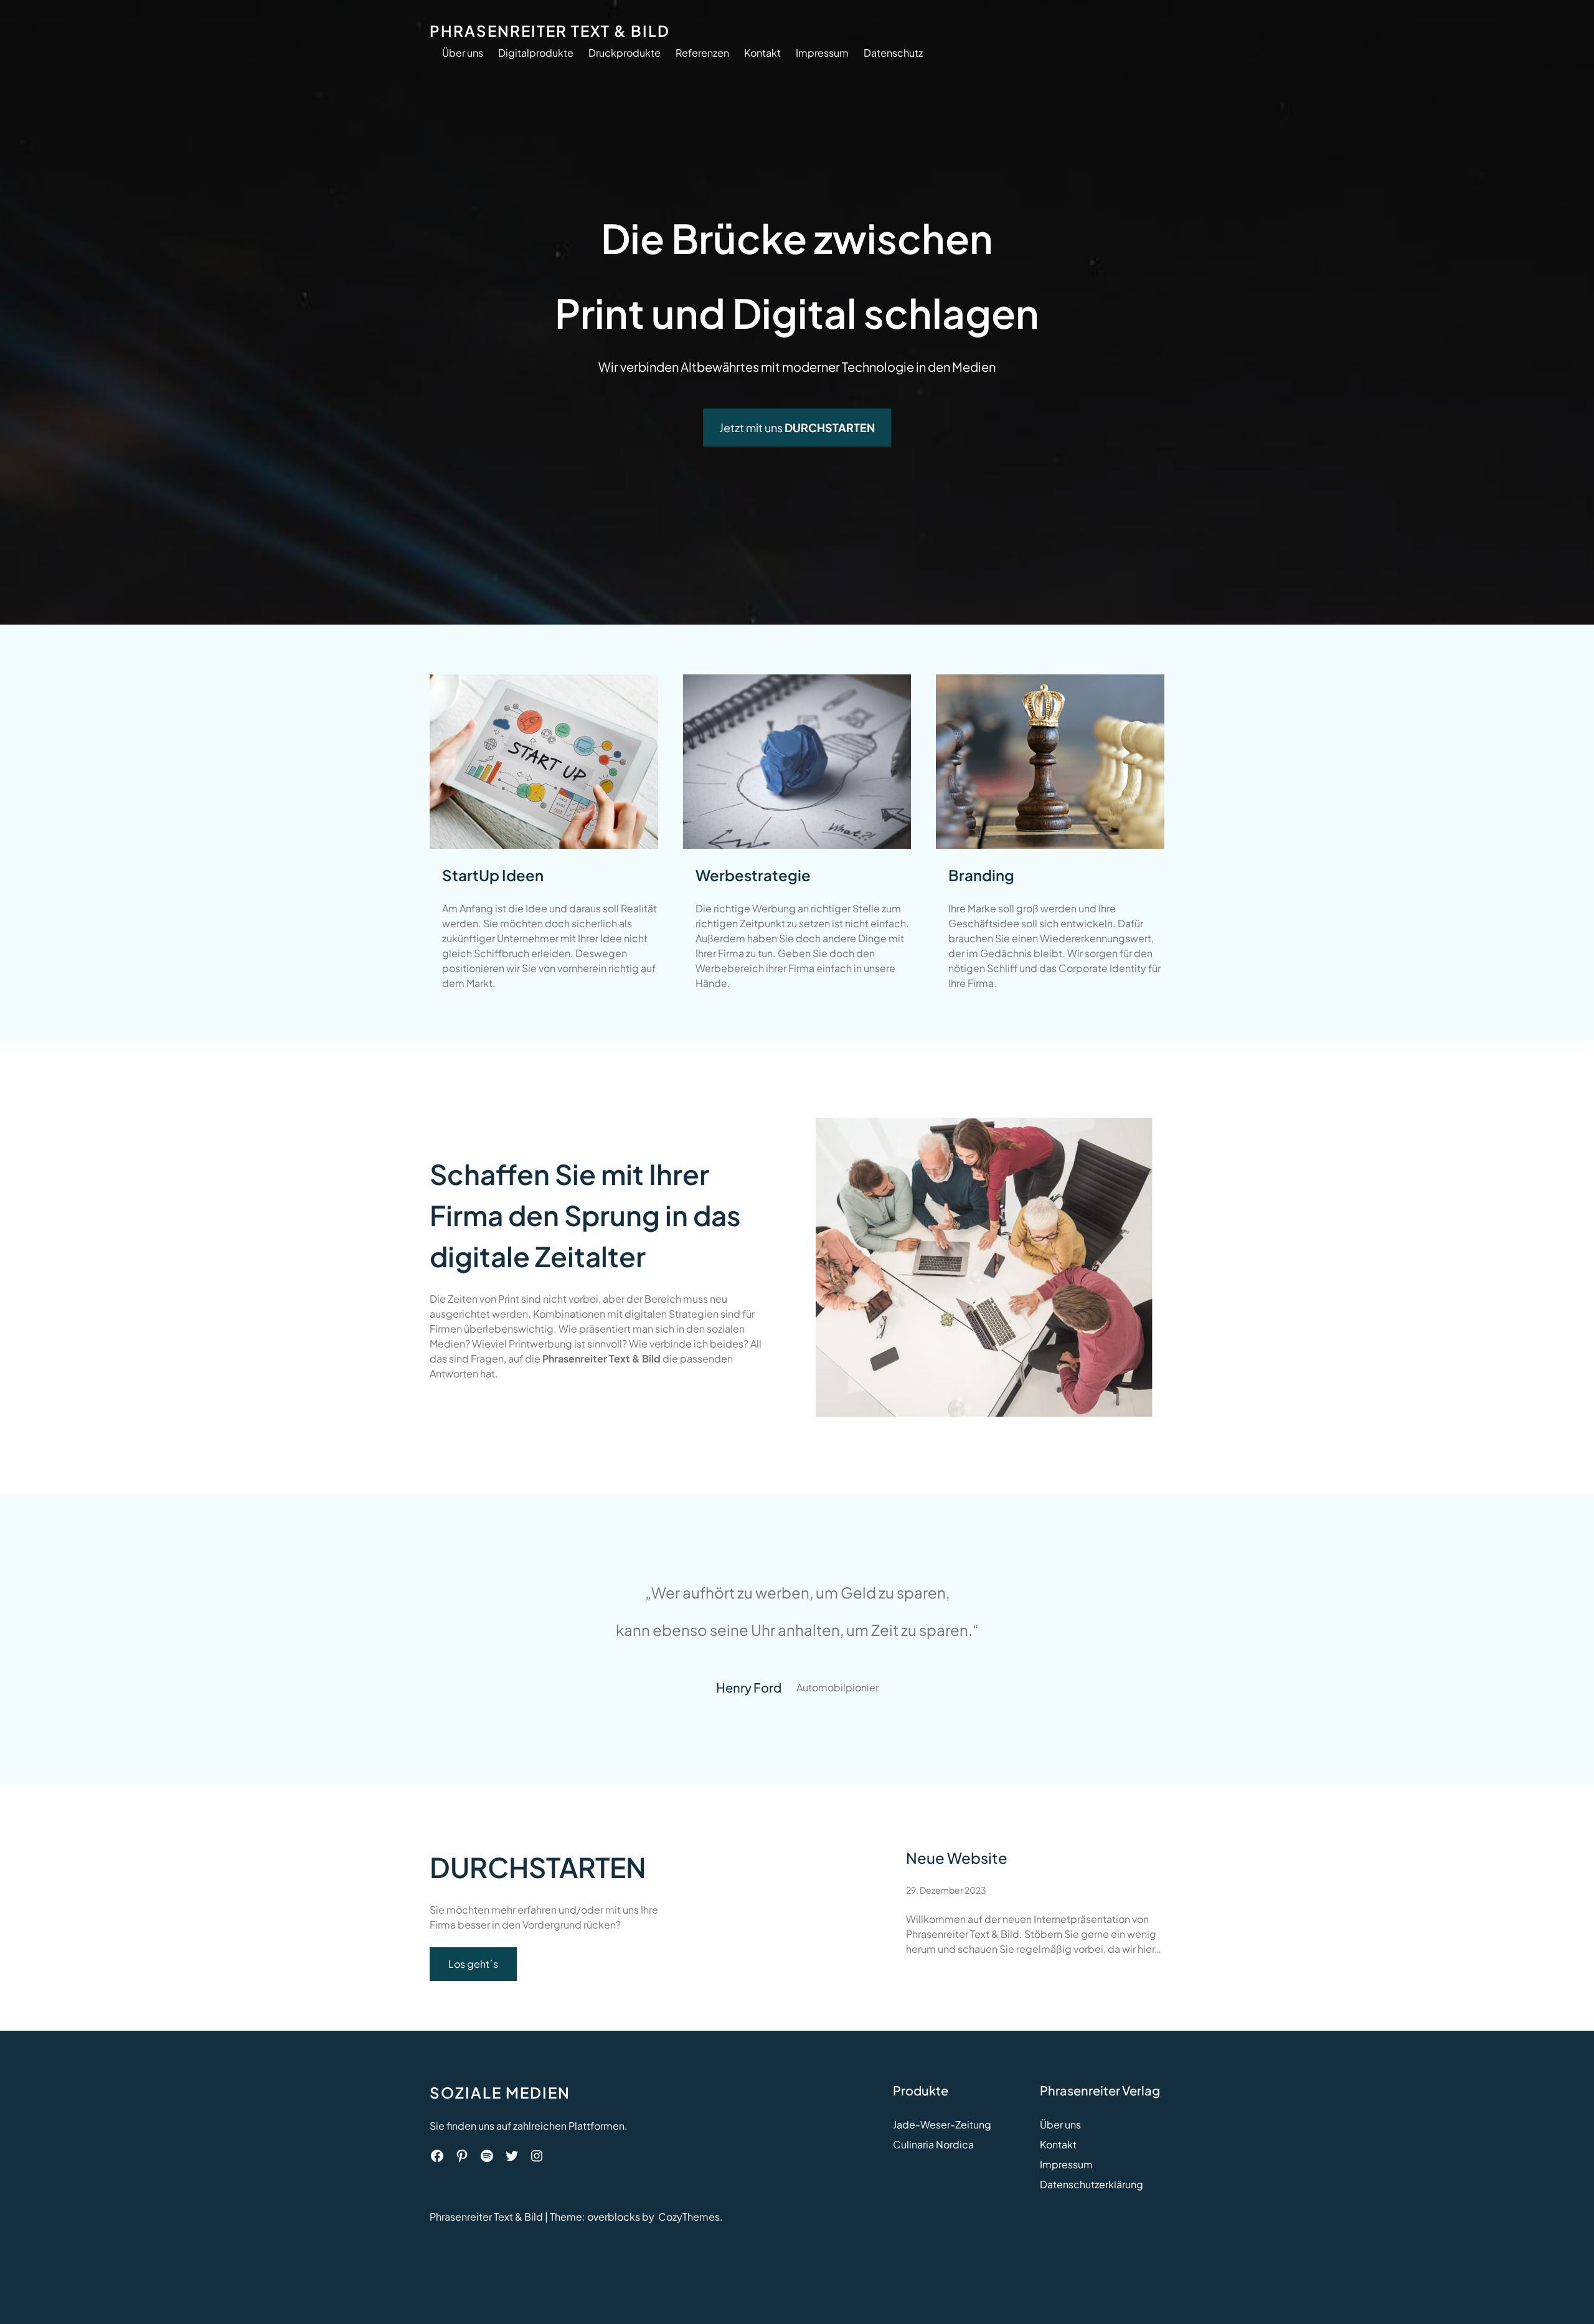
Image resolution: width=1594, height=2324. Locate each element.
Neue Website (957, 1858)
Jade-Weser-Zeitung (942, 2124)
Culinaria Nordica (933, 2144)
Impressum (1066, 2164)
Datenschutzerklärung (1092, 2184)
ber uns (1064, 2124)
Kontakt (1058, 2144)
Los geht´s (473, 1964)
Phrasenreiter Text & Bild (550, 31)
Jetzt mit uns (797, 427)
